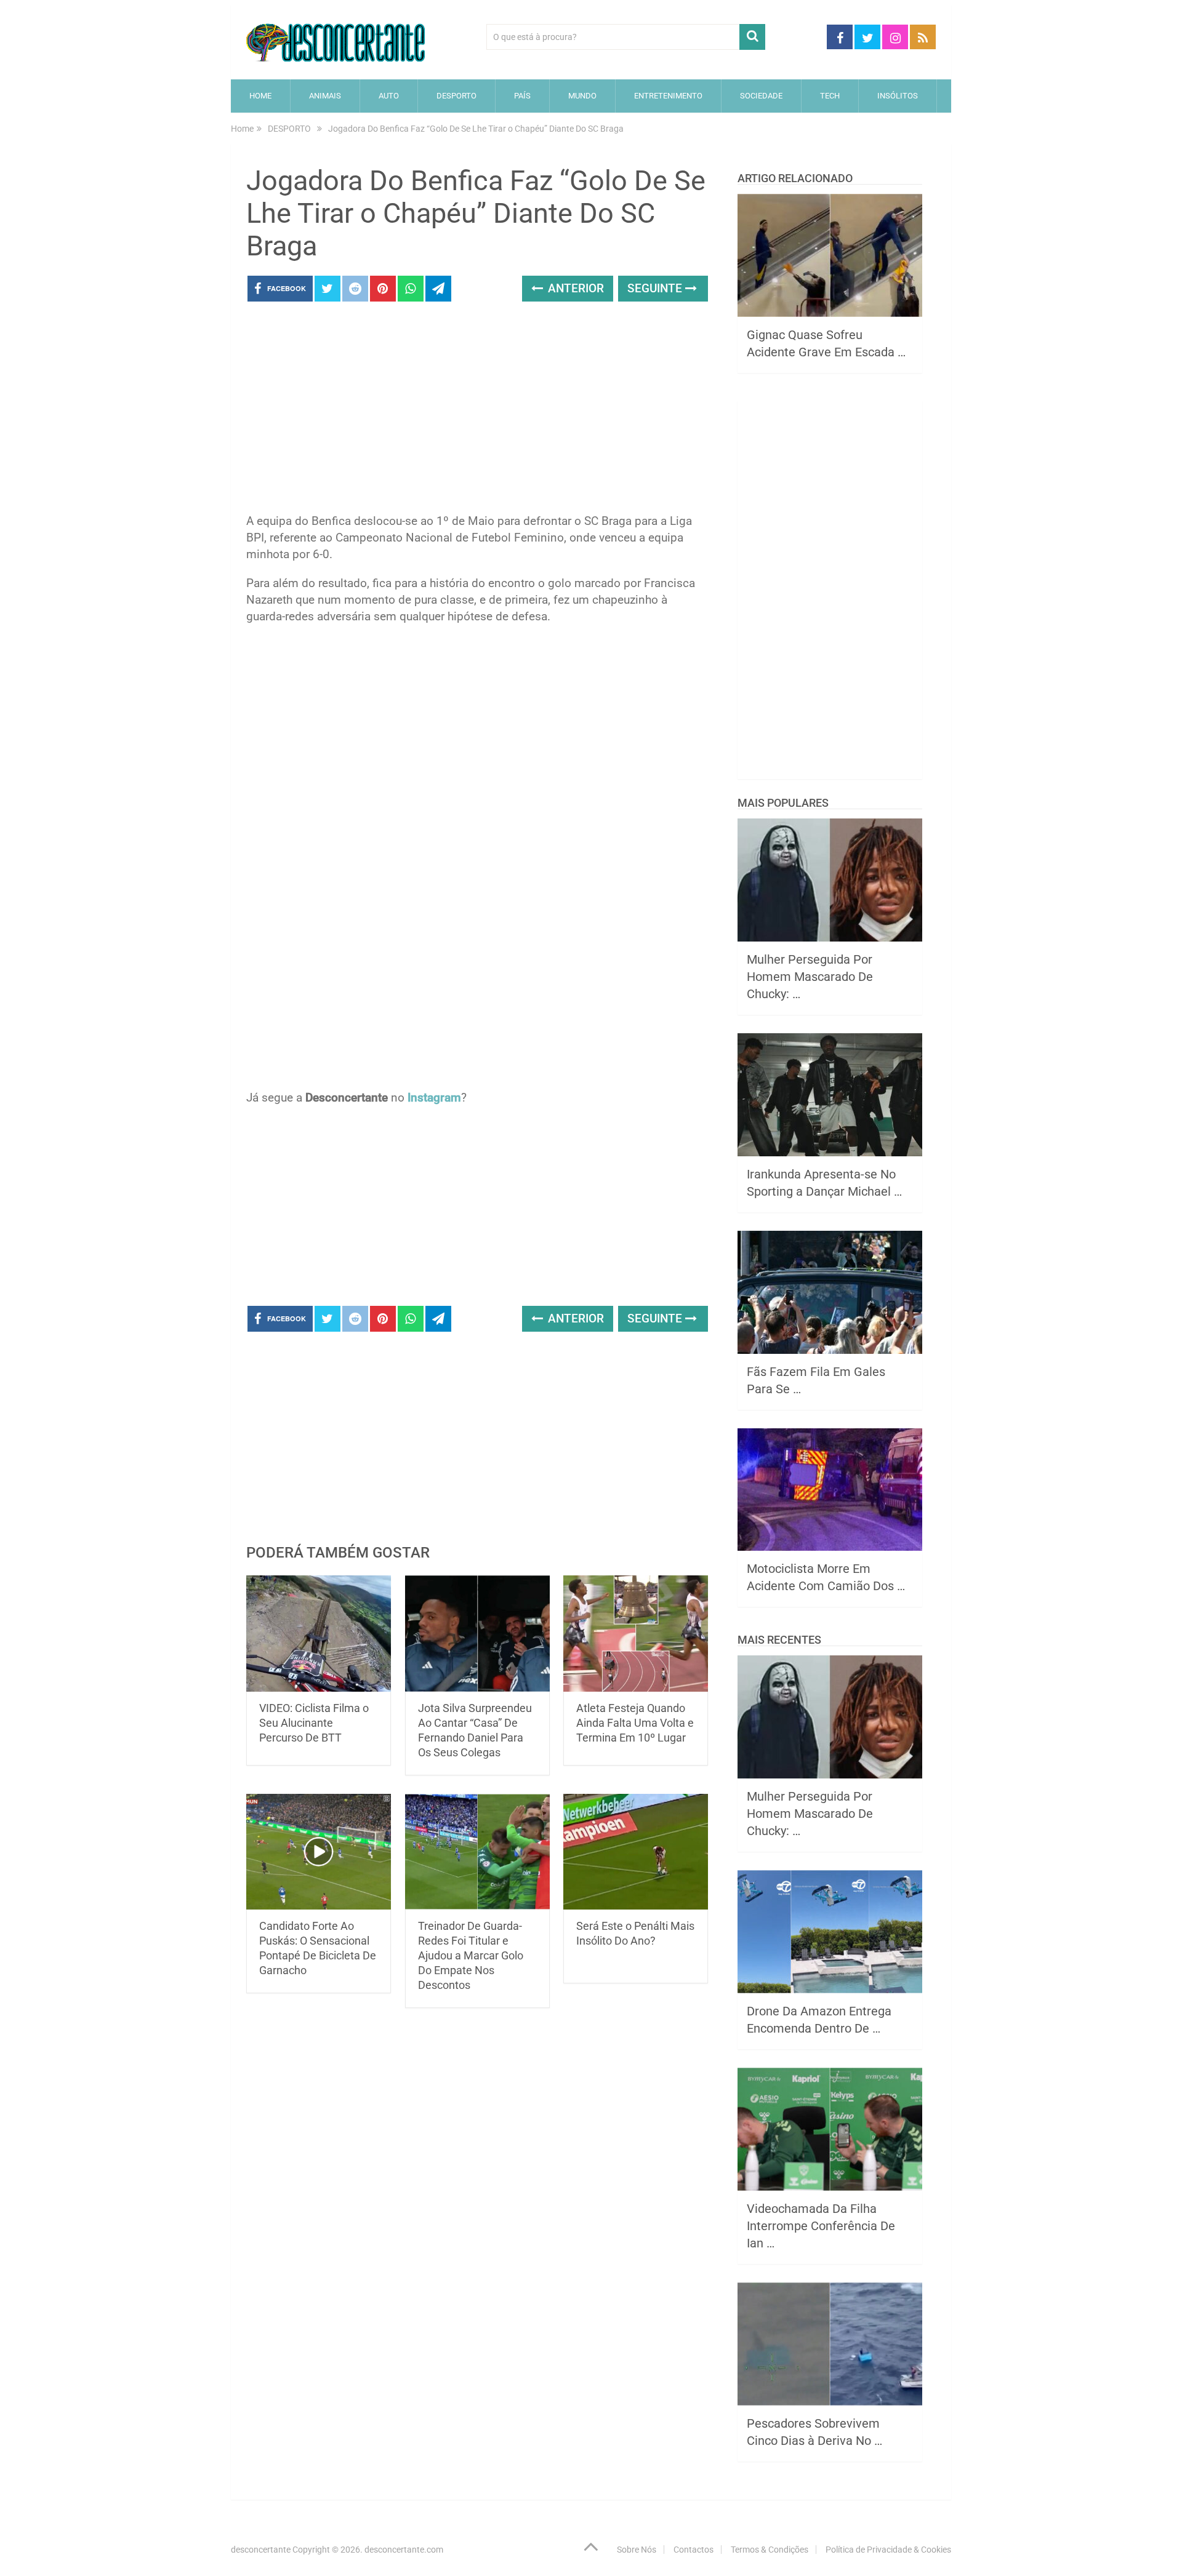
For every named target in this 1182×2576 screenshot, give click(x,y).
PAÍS (522, 96)
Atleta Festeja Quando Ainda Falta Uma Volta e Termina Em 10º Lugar (635, 1723)
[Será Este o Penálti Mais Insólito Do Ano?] (636, 1852)
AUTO (389, 96)
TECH (830, 96)
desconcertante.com (404, 2550)
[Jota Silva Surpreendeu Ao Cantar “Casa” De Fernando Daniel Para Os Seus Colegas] (477, 1634)
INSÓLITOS (898, 96)
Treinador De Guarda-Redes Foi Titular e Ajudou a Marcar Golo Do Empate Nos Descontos (471, 1955)
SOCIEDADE (761, 96)
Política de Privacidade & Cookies (888, 2550)
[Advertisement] (477, 411)
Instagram (434, 1098)
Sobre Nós (637, 2550)
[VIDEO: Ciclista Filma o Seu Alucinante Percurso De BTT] (319, 1634)
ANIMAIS (325, 96)
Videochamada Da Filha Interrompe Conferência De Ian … (821, 2226)
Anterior (574, 288)
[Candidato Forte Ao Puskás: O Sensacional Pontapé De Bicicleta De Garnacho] (319, 1852)
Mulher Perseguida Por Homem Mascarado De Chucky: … (810, 977)
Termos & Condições (770, 2550)
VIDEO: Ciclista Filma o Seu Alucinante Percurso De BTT (314, 1723)
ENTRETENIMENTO (668, 96)
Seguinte (656, 288)
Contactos (694, 2550)
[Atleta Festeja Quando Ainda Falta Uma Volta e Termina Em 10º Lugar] (636, 1634)
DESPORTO (456, 96)
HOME (260, 96)
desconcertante (261, 2550)
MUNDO (582, 96)
